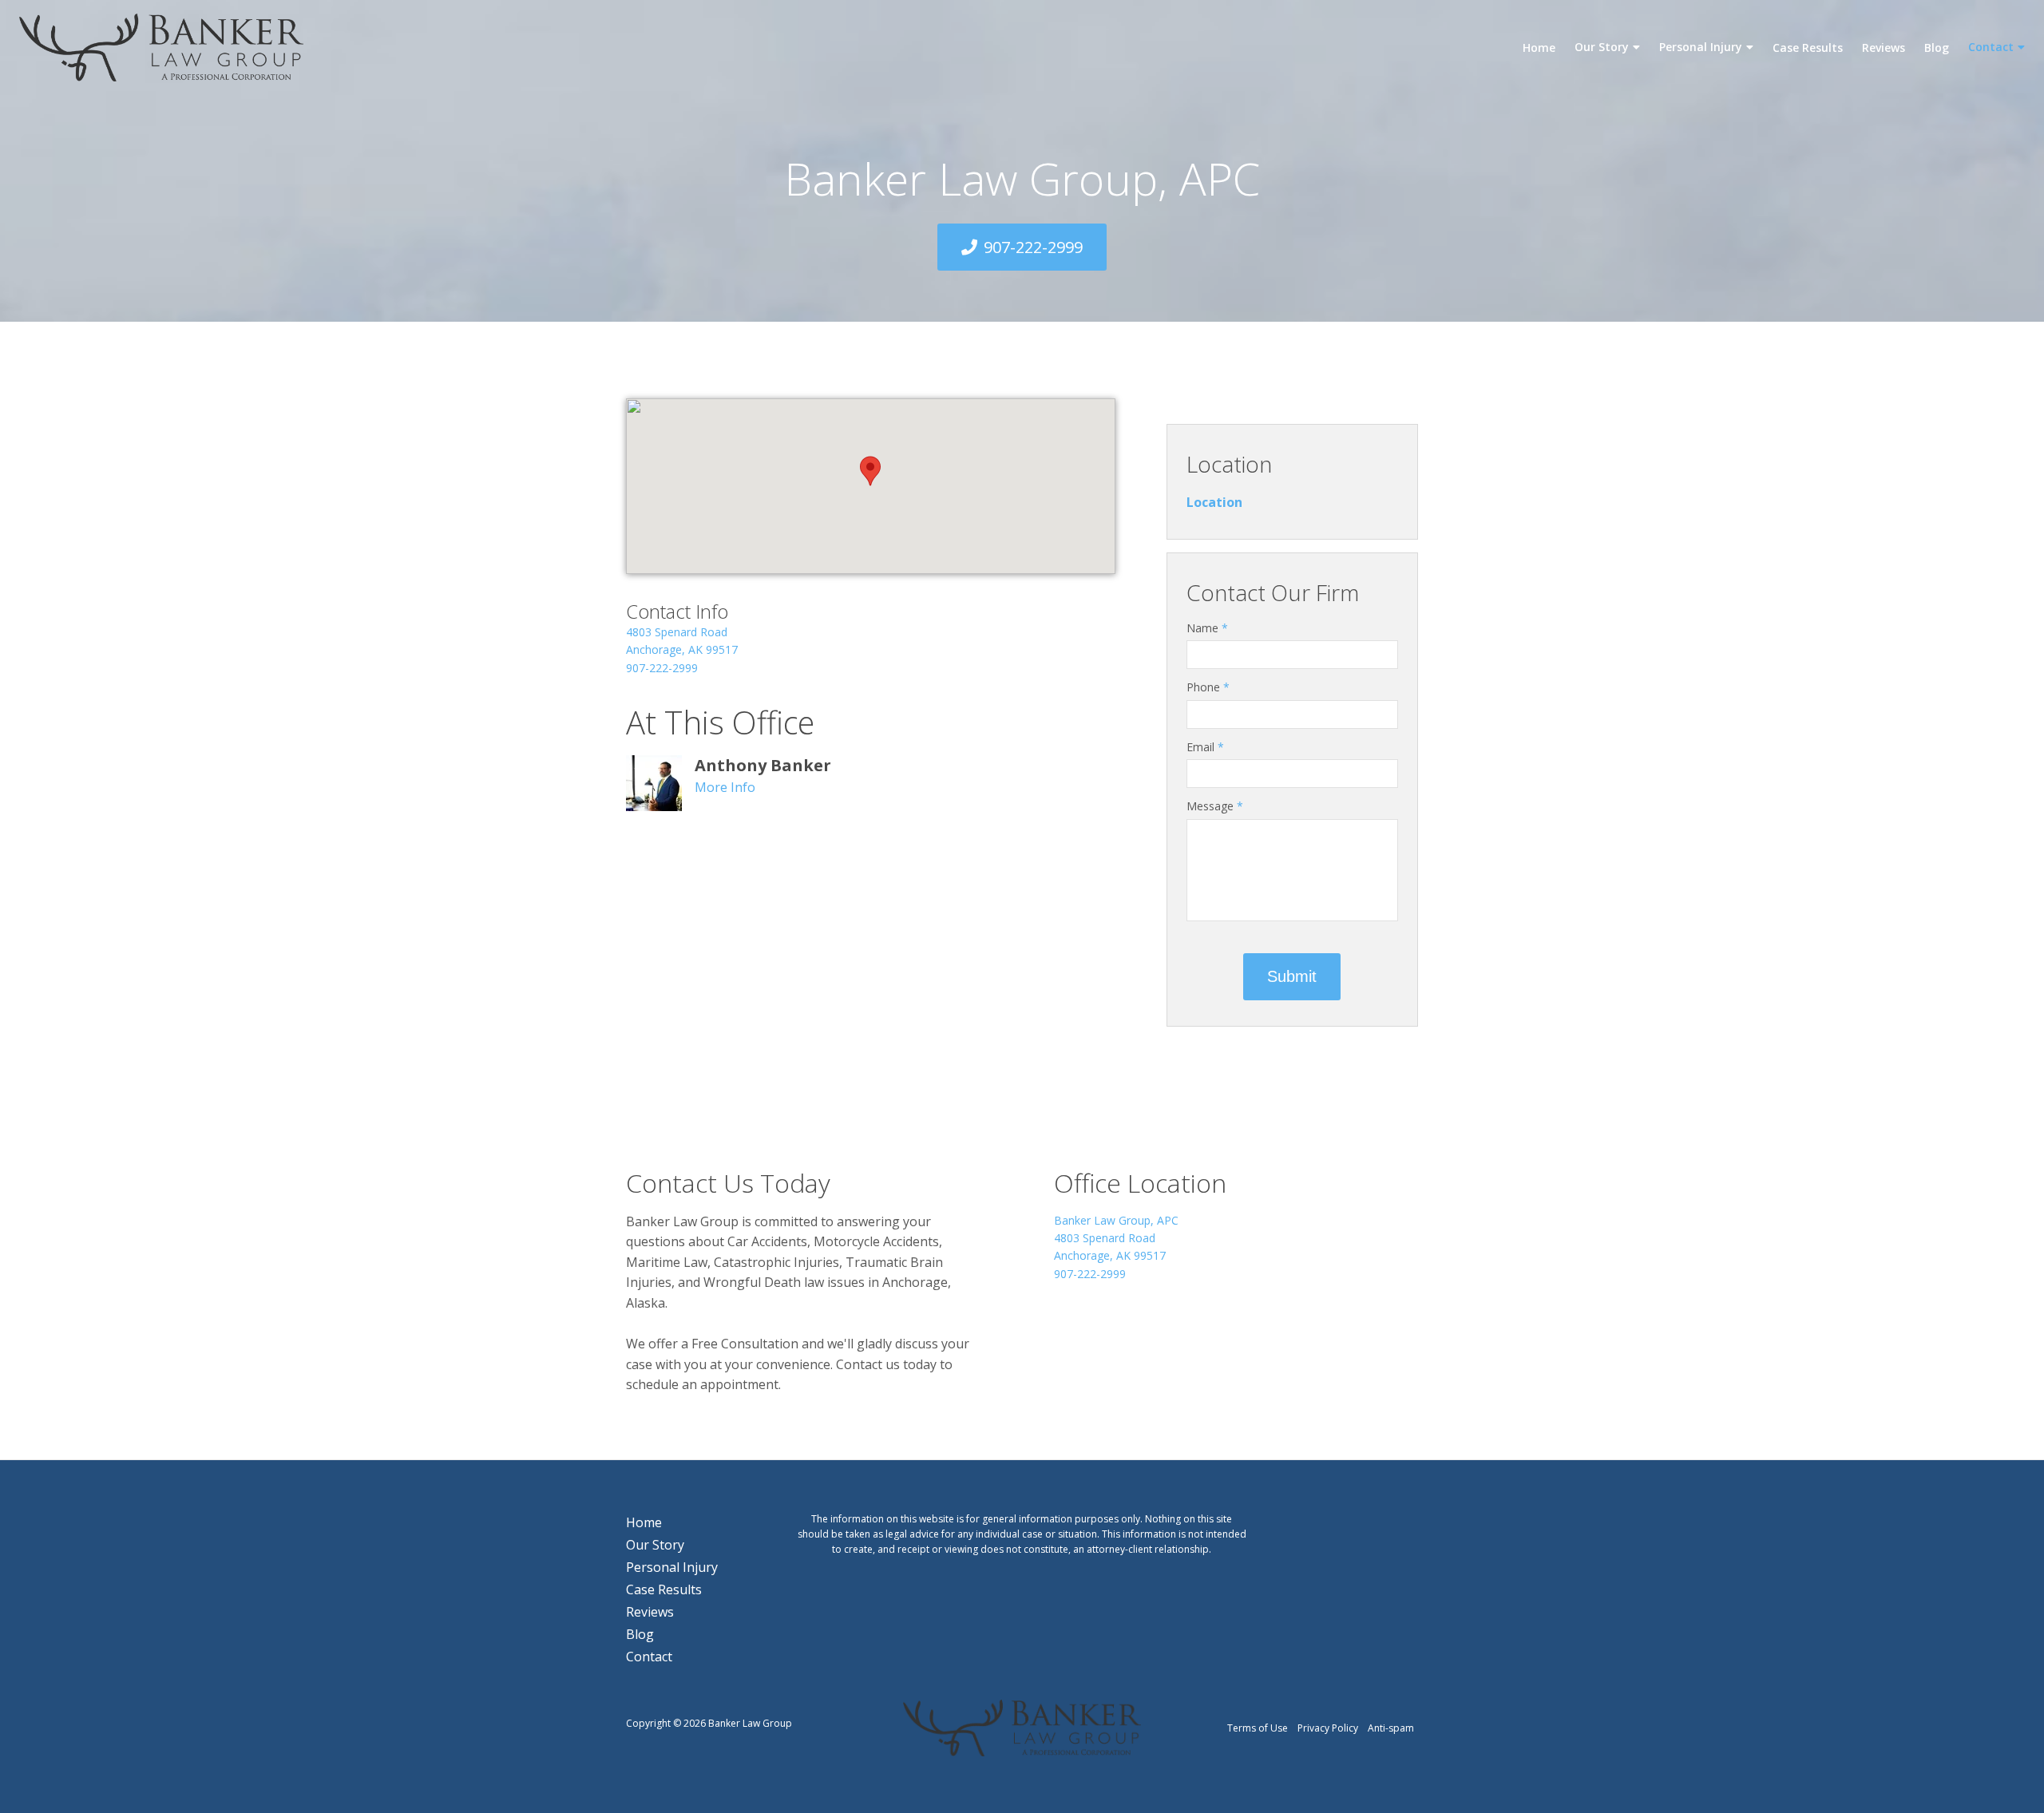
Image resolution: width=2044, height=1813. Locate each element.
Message (1215, 806)
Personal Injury (1701, 47)
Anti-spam (1391, 1728)
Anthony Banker (763, 765)
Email (1205, 747)
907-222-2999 (1033, 247)
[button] (870, 471)
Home (1539, 48)
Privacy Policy (1328, 1728)
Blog (1937, 48)
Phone (1208, 687)
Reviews (1884, 48)
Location (1229, 464)
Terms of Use (1258, 1728)
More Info (725, 787)
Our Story (1602, 47)
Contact (1991, 47)
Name (1207, 628)
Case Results (1808, 48)
